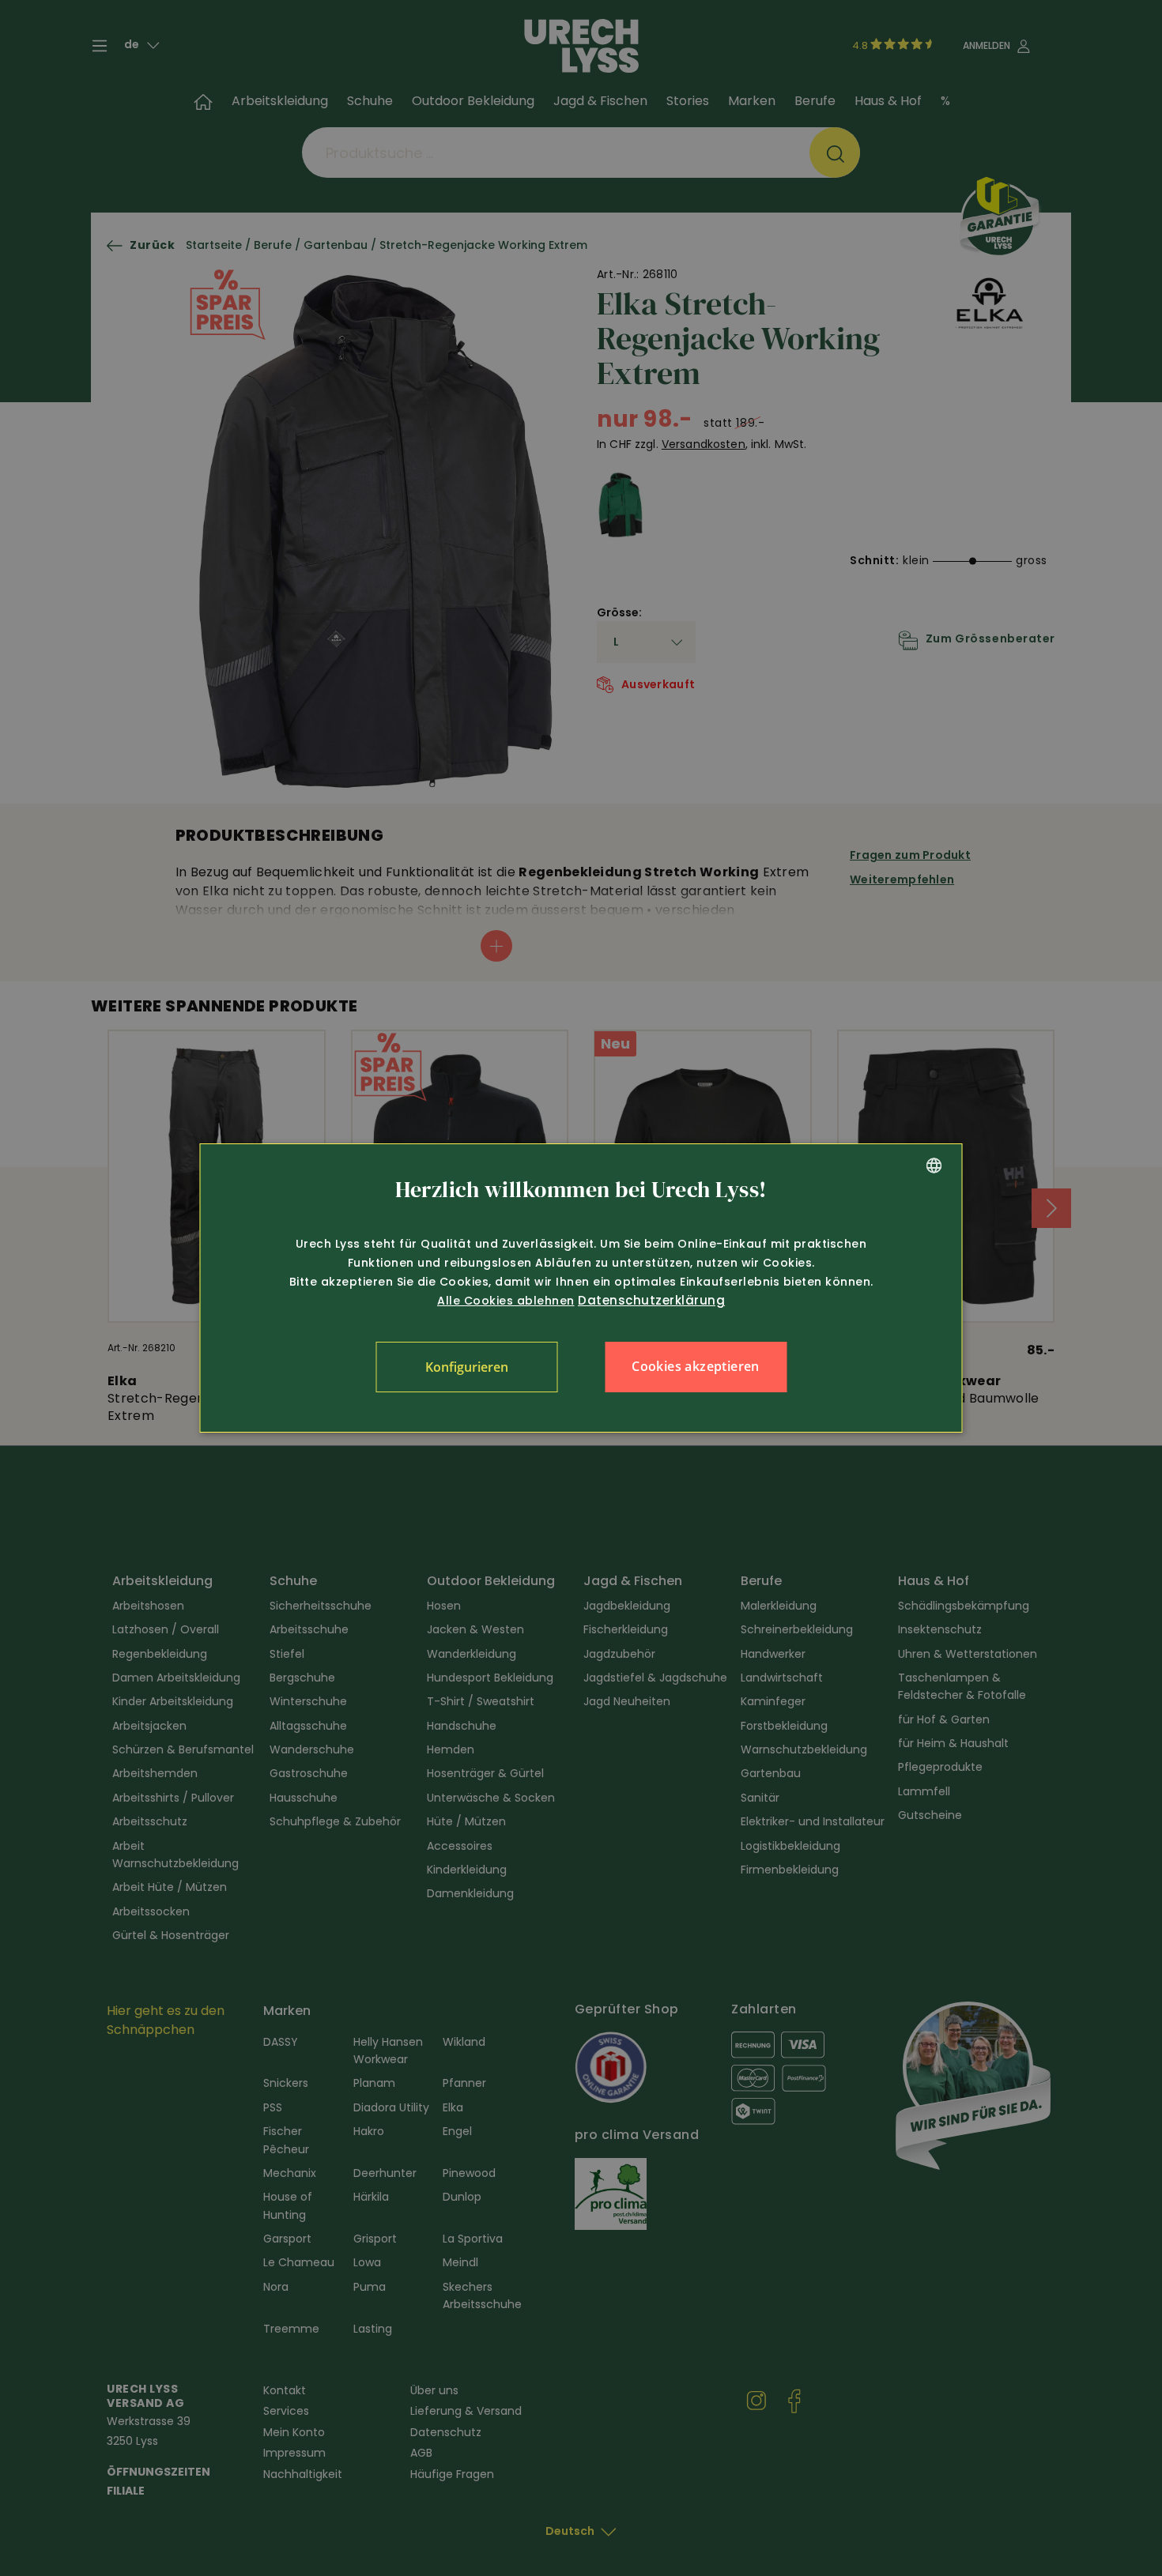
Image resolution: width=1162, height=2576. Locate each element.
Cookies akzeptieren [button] (696, 1366)
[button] (466, 1367)
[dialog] (581, 1288)
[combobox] (934, 1166)
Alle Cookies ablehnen (506, 1301)
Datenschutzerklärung (651, 1300)
